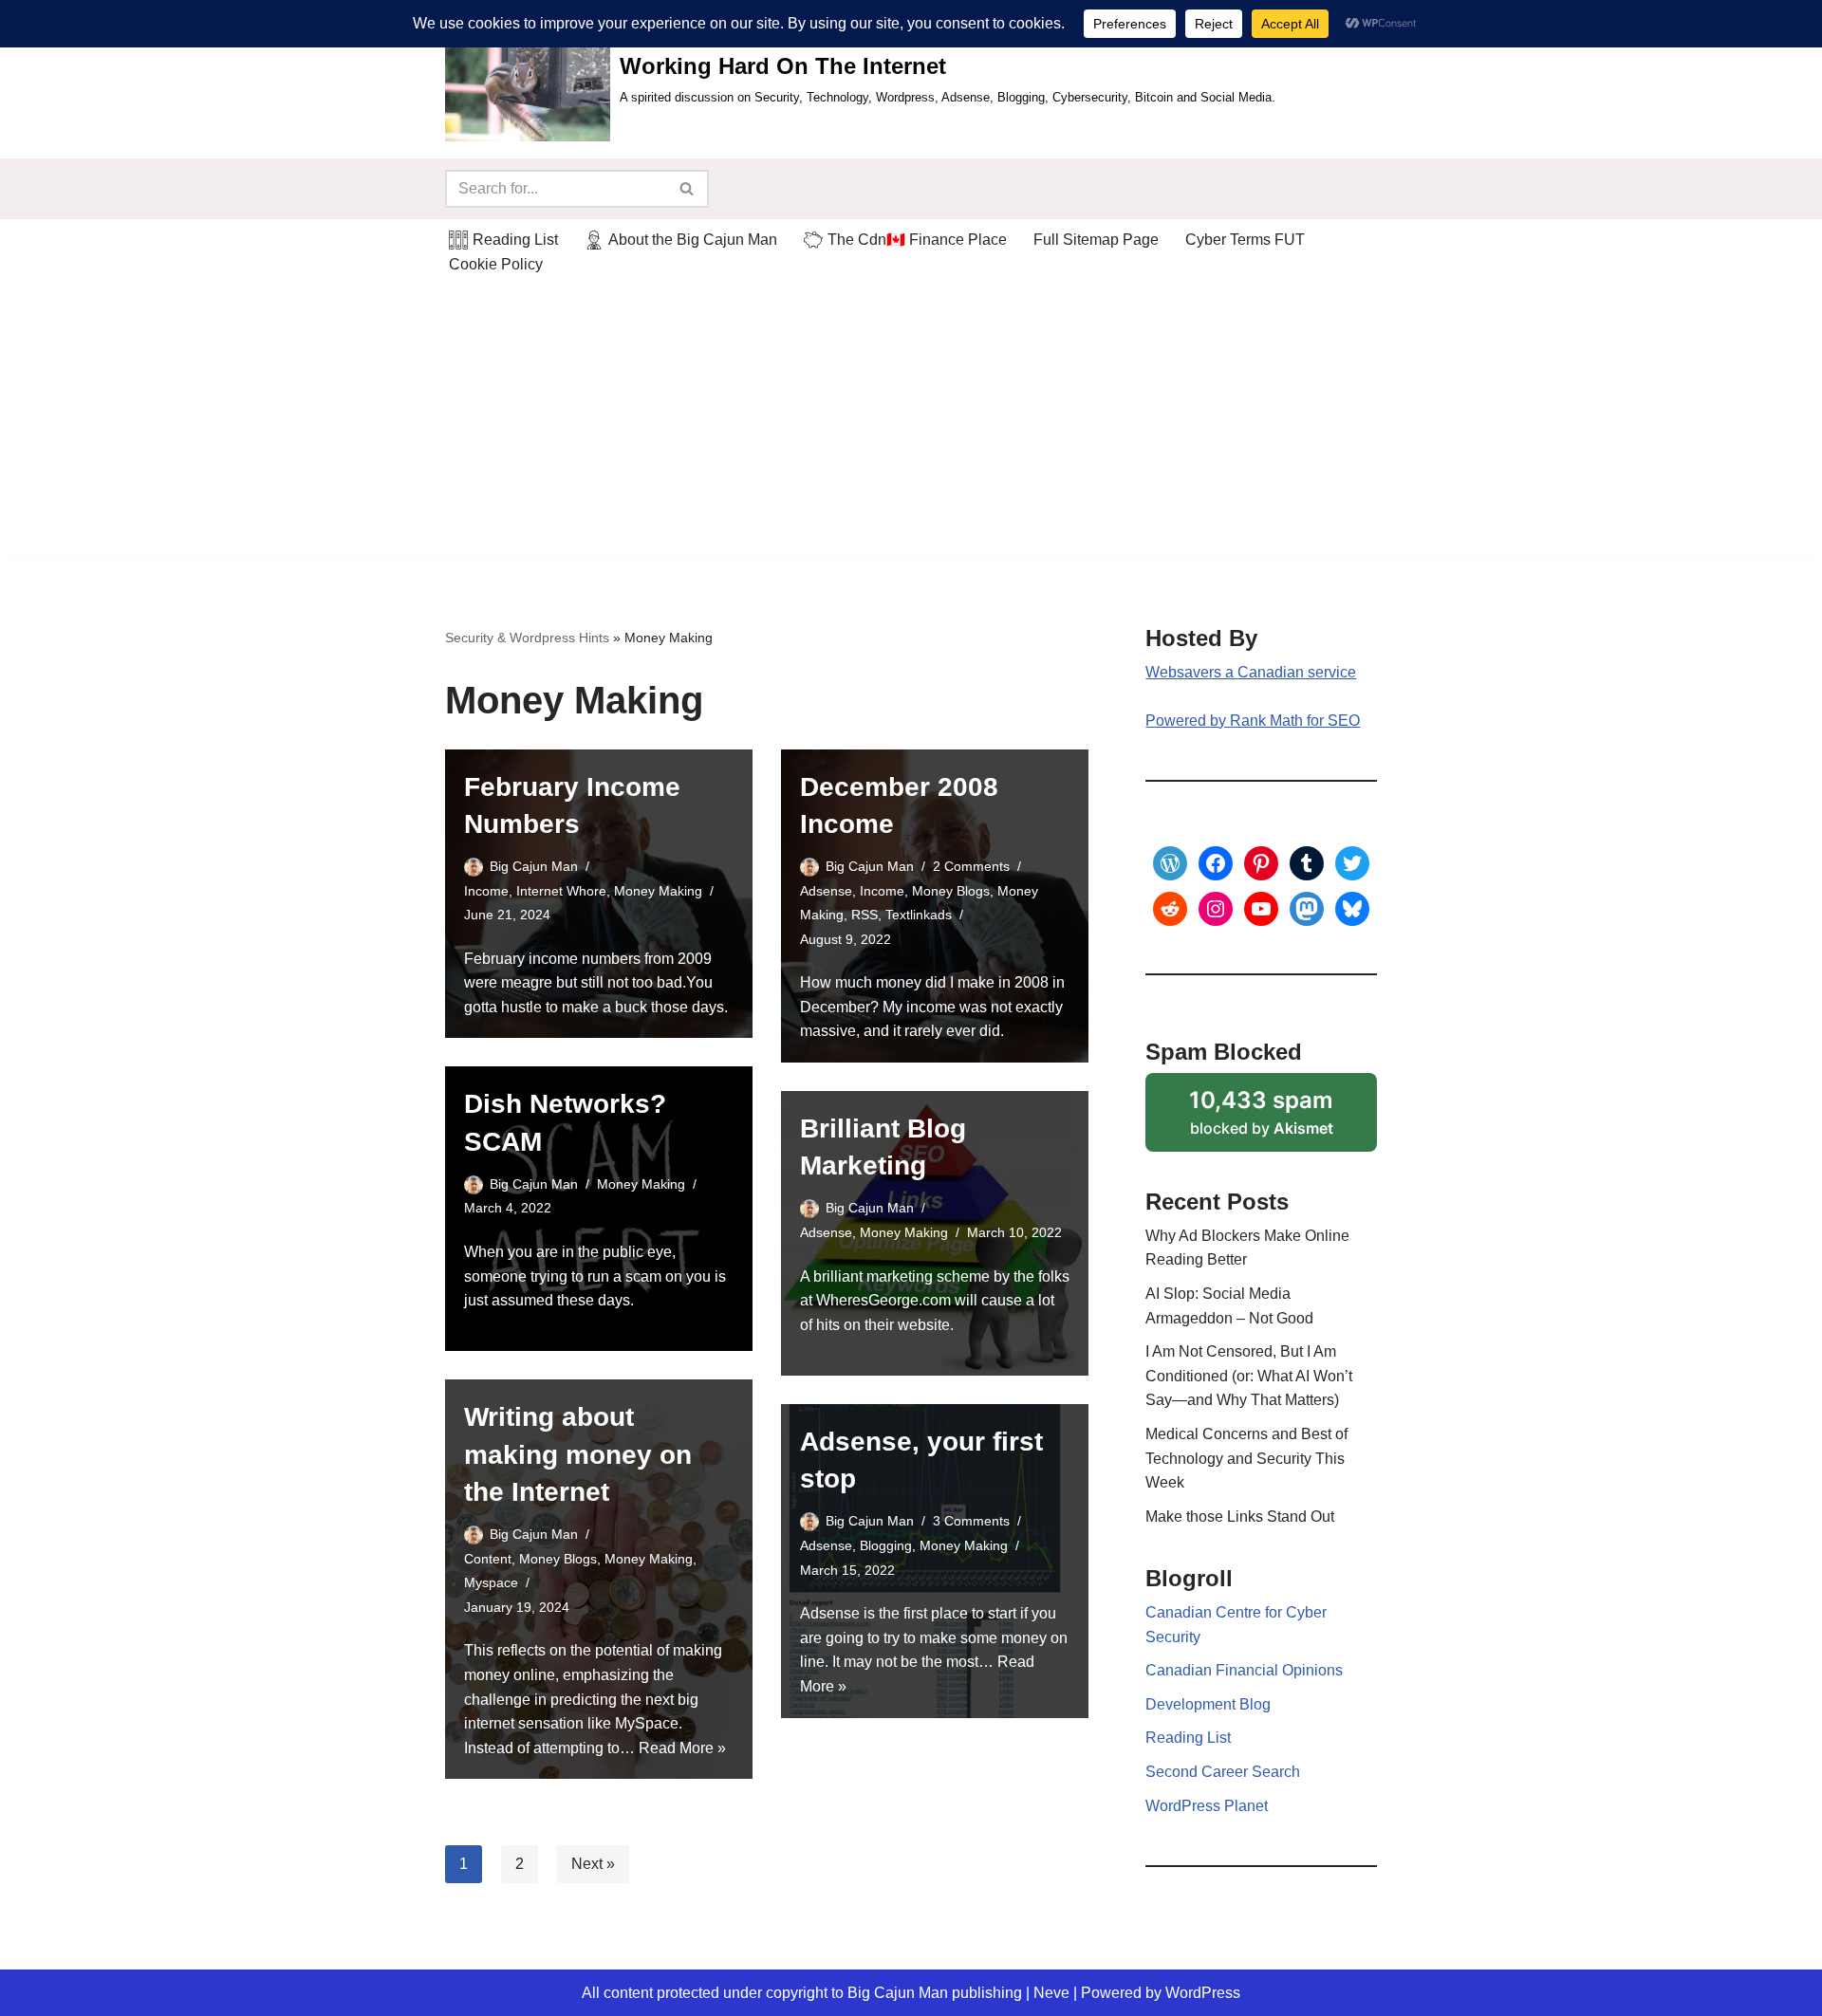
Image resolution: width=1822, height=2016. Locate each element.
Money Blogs (951, 891)
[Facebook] (1216, 863)
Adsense (826, 891)
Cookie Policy (496, 264)
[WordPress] (1170, 863)
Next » (593, 1864)
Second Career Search (1223, 1772)
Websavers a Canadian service (1251, 672)
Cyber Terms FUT (1245, 240)
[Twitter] (1352, 863)
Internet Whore (561, 891)
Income (486, 891)
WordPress (1203, 1993)
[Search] (688, 189)
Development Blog (1208, 1704)
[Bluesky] (1352, 909)
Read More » (682, 1748)
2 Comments (971, 866)
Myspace (491, 1582)
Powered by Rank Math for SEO (1253, 721)
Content (488, 1559)
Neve (1051, 1993)
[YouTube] (1261, 909)
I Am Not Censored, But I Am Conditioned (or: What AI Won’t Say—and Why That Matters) (1249, 1376)
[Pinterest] (1261, 863)
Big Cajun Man (534, 866)
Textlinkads (919, 915)
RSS (865, 915)
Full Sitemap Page (1096, 240)
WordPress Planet (1207, 1806)
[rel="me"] (1307, 909)
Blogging (886, 1545)
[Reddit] (1170, 909)
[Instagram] (1216, 909)
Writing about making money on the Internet (578, 1454)
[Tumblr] (1307, 863)
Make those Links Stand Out (1240, 1517)
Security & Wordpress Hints (527, 638)
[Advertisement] (911, 427)
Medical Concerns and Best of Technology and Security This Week (1246, 1458)
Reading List (1188, 1738)
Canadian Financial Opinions (1244, 1670)
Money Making (658, 891)
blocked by (1283, 1119)
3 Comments (971, 1521)
